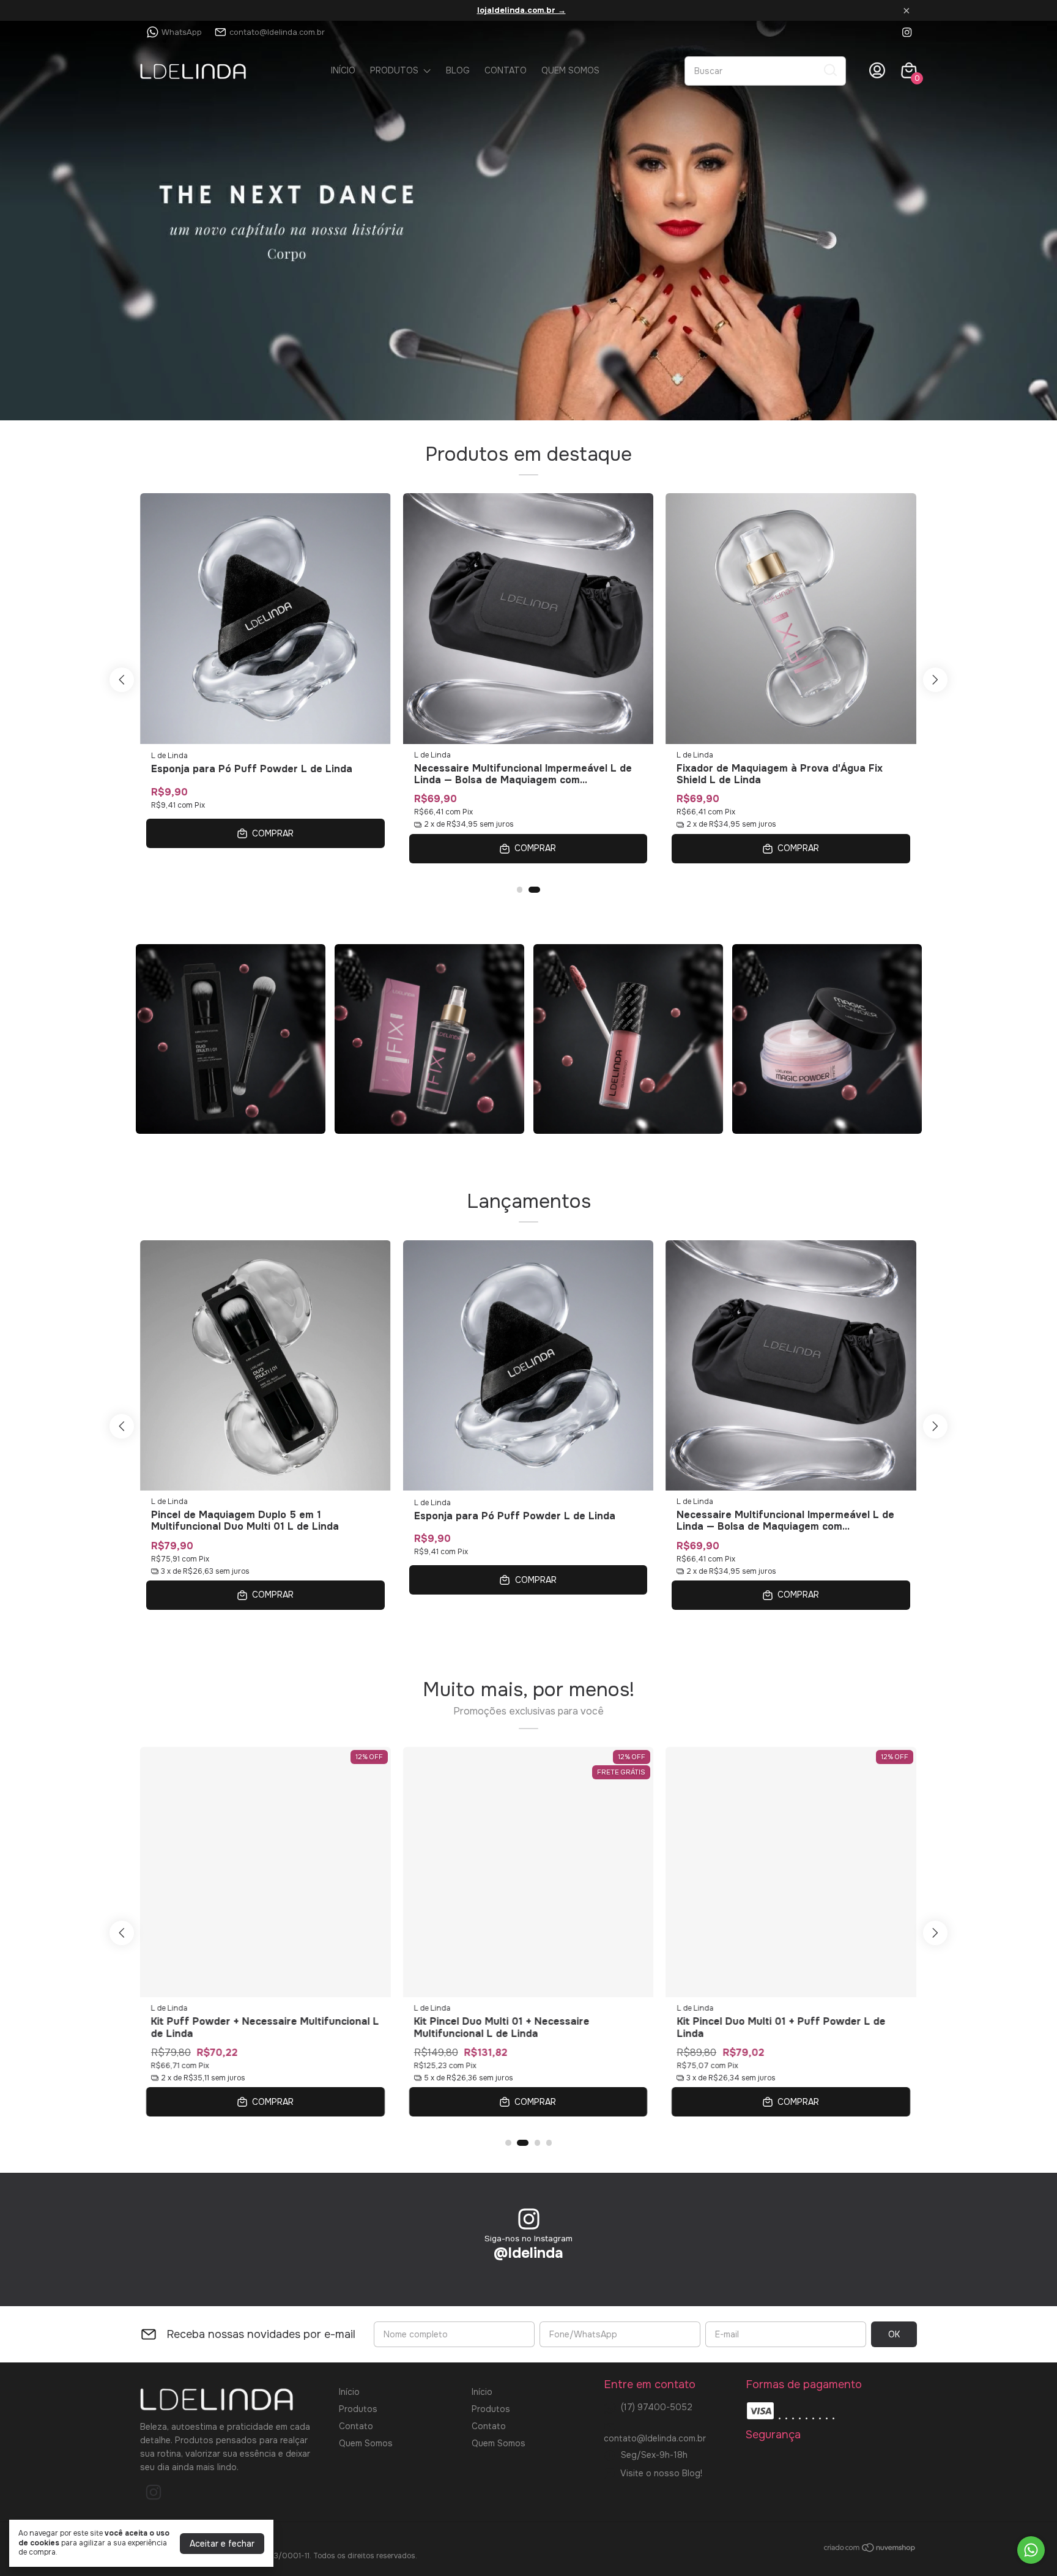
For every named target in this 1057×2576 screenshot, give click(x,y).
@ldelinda (528, 2253)
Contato (506, 70)
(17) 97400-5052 (657, 2407)
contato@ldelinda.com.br (277, 32)
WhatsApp (182, 32)
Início (343, 70)
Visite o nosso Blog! (661, 2473)
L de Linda (169, 755)
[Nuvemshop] (870, 2550)
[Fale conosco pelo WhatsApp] (1031, 2550)
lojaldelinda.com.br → (521, 10)
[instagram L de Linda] (907, 32)
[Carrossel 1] (528, 221)
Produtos (394, 70)
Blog (458, 70)
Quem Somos (570, 70)
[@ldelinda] (529, 2220)
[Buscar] (829, 70)
